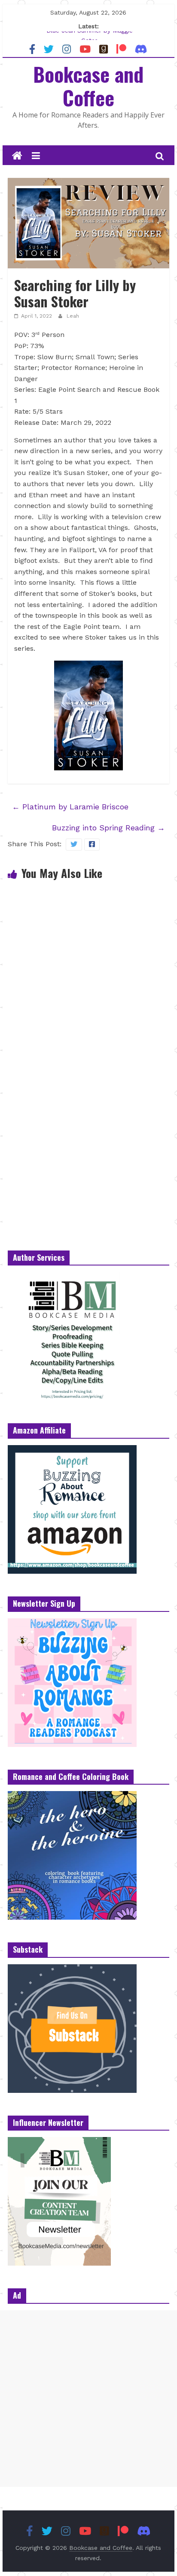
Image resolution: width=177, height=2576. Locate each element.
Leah (73, 316)
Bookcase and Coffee (88, 86)
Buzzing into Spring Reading (108, 828)
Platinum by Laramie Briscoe (70, 807)
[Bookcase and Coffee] (17, 156)
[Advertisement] (88, 2399)
